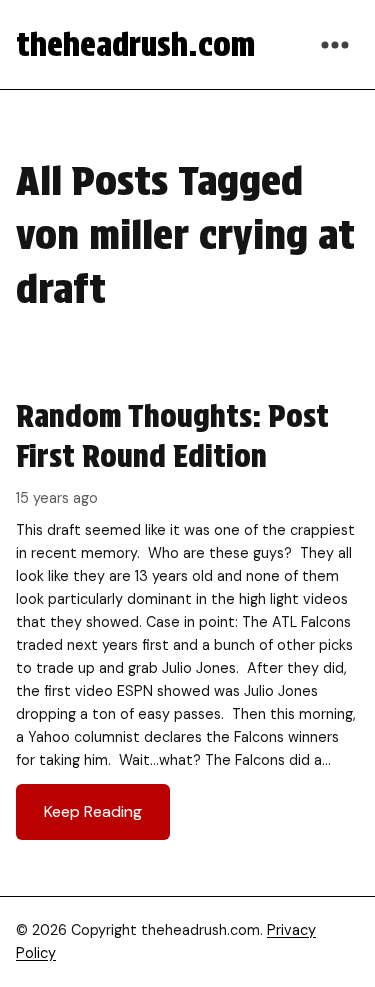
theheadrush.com (135, 44)
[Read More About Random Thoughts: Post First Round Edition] (187, 618)
